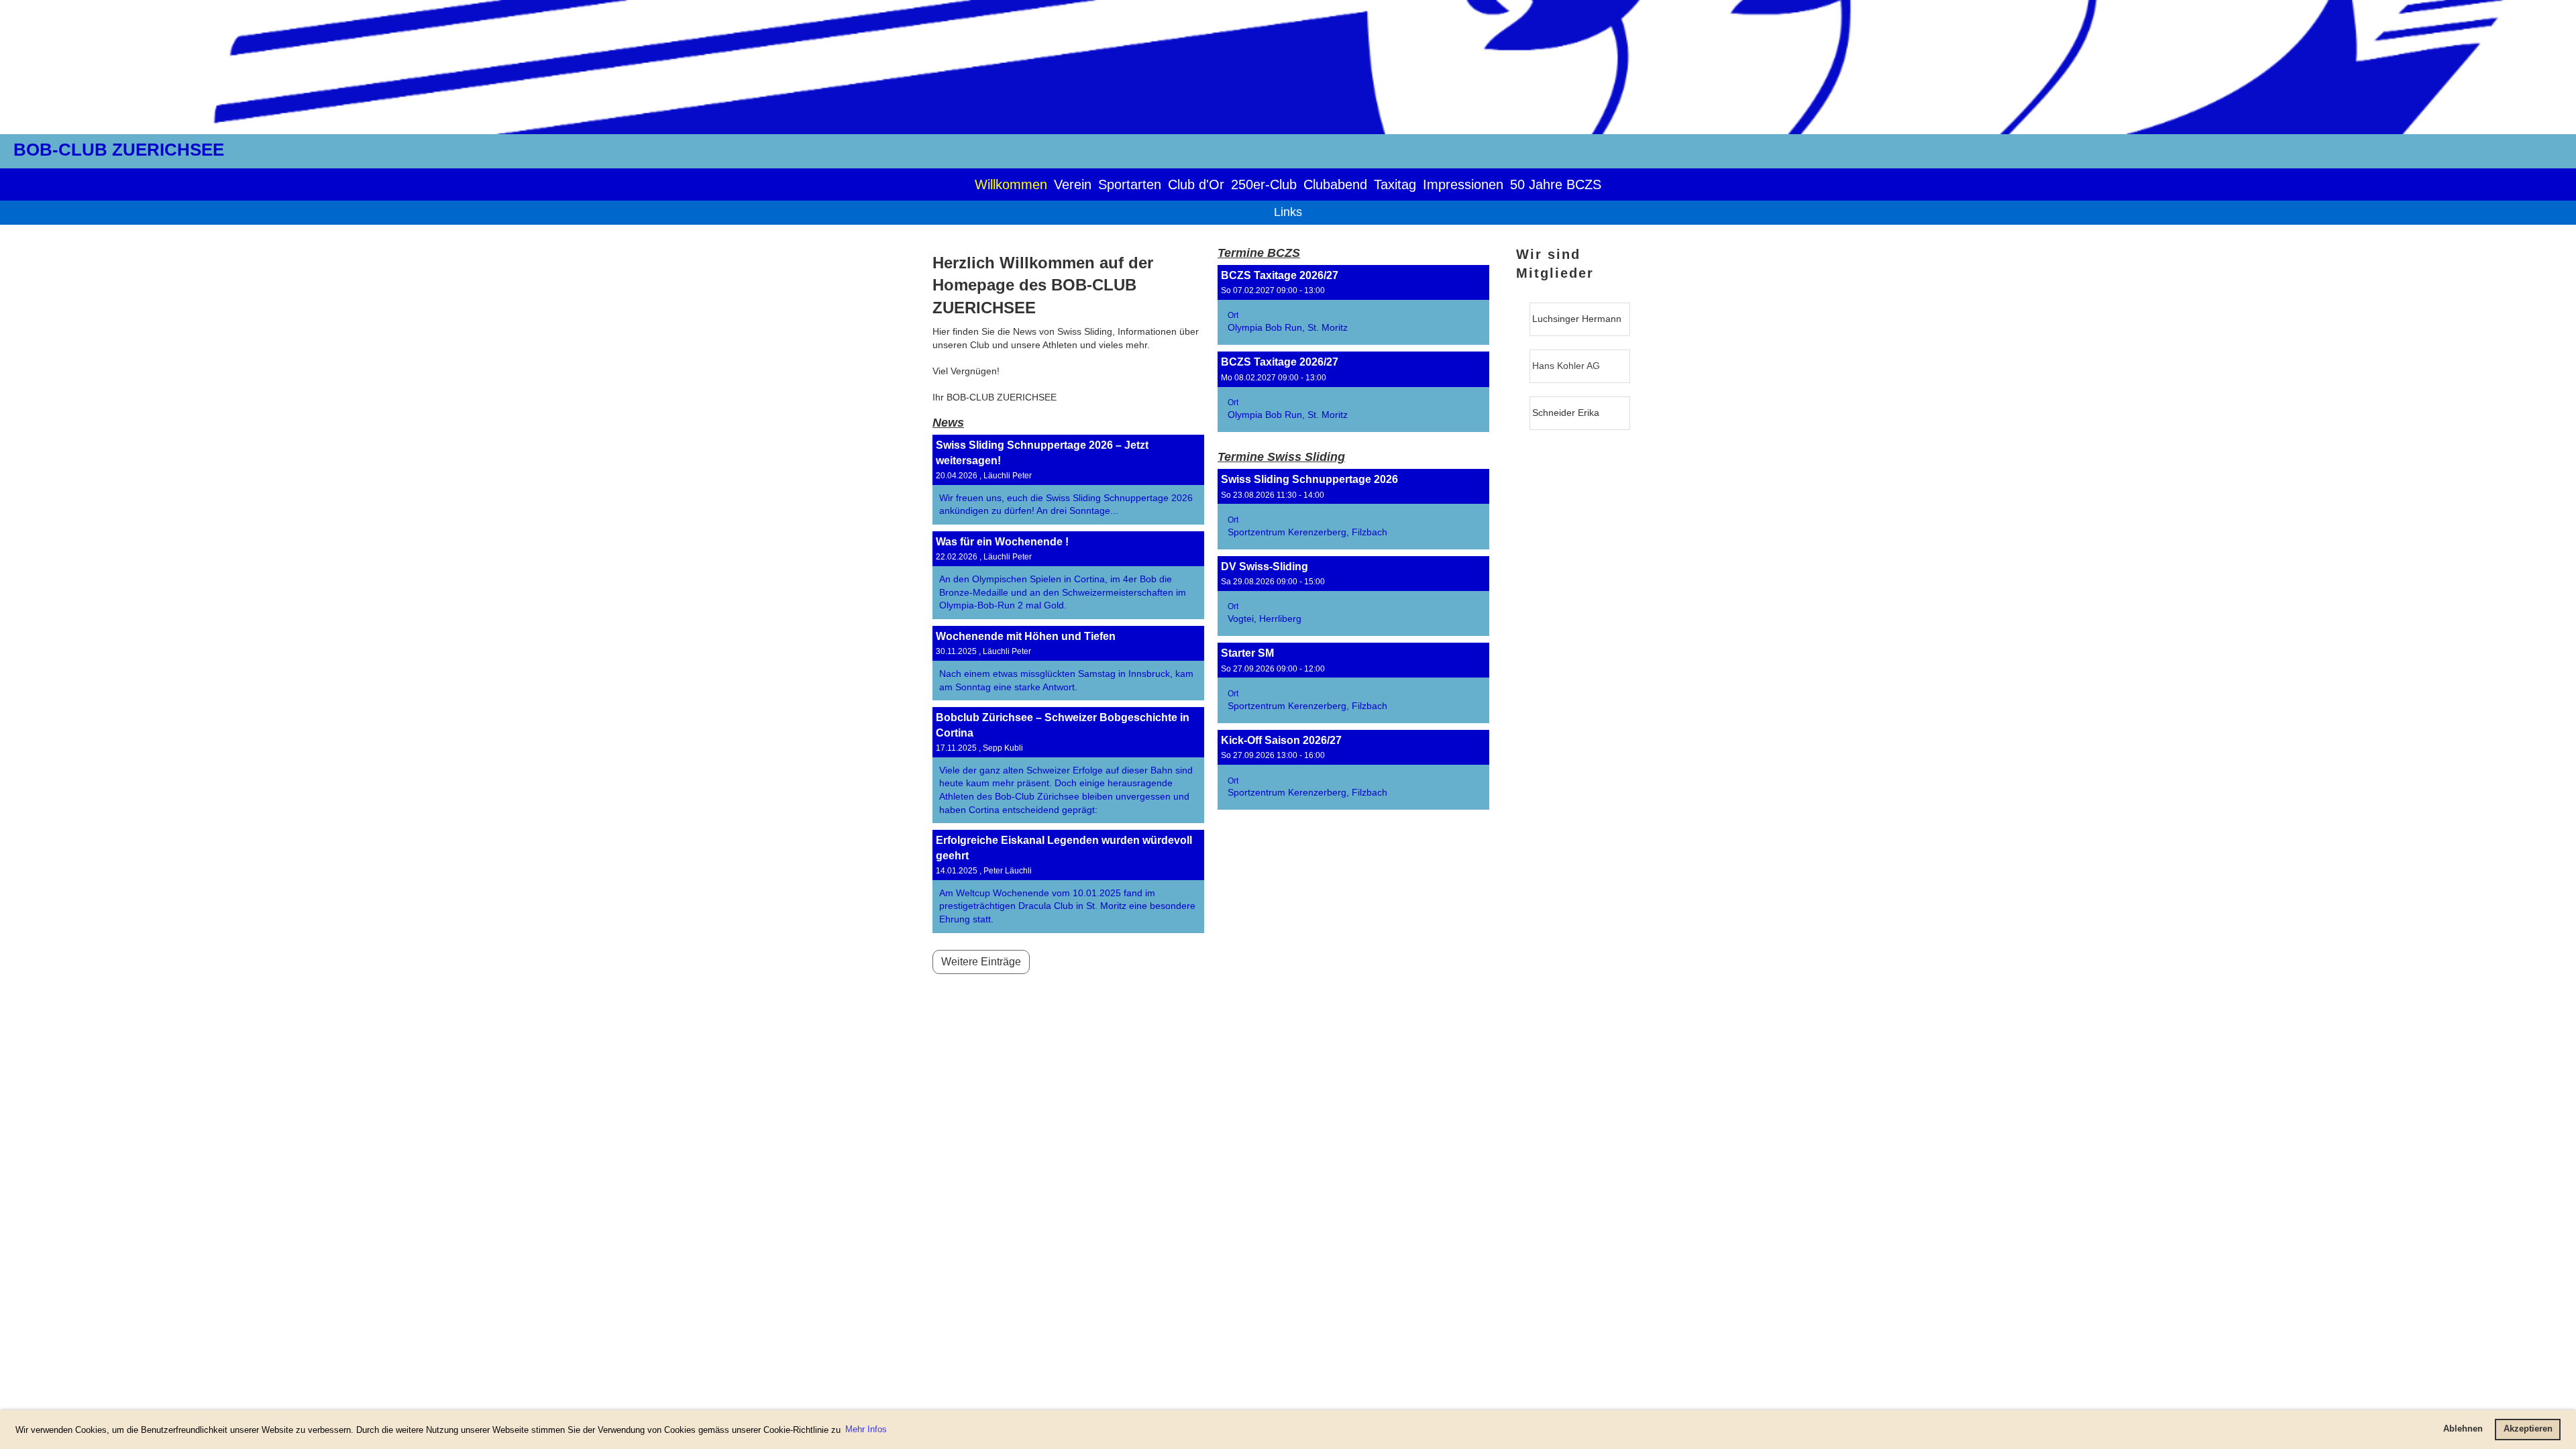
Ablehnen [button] (2463, 1429)
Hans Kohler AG (1566, 366)
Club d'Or (1196, 184)
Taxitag (1395, 184)
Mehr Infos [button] (866, 1429)
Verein (1073, 184)
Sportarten (1130, 184)
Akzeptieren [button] (2528, 1429)
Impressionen (1463, 184)
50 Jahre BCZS (1556, 184)
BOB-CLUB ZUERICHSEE (119, 150)
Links (1288, 212)
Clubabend (1335, 184)
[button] (1353, 305)
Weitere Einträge (981, 962)
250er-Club (1264, 184)
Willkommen (1011, 184)
